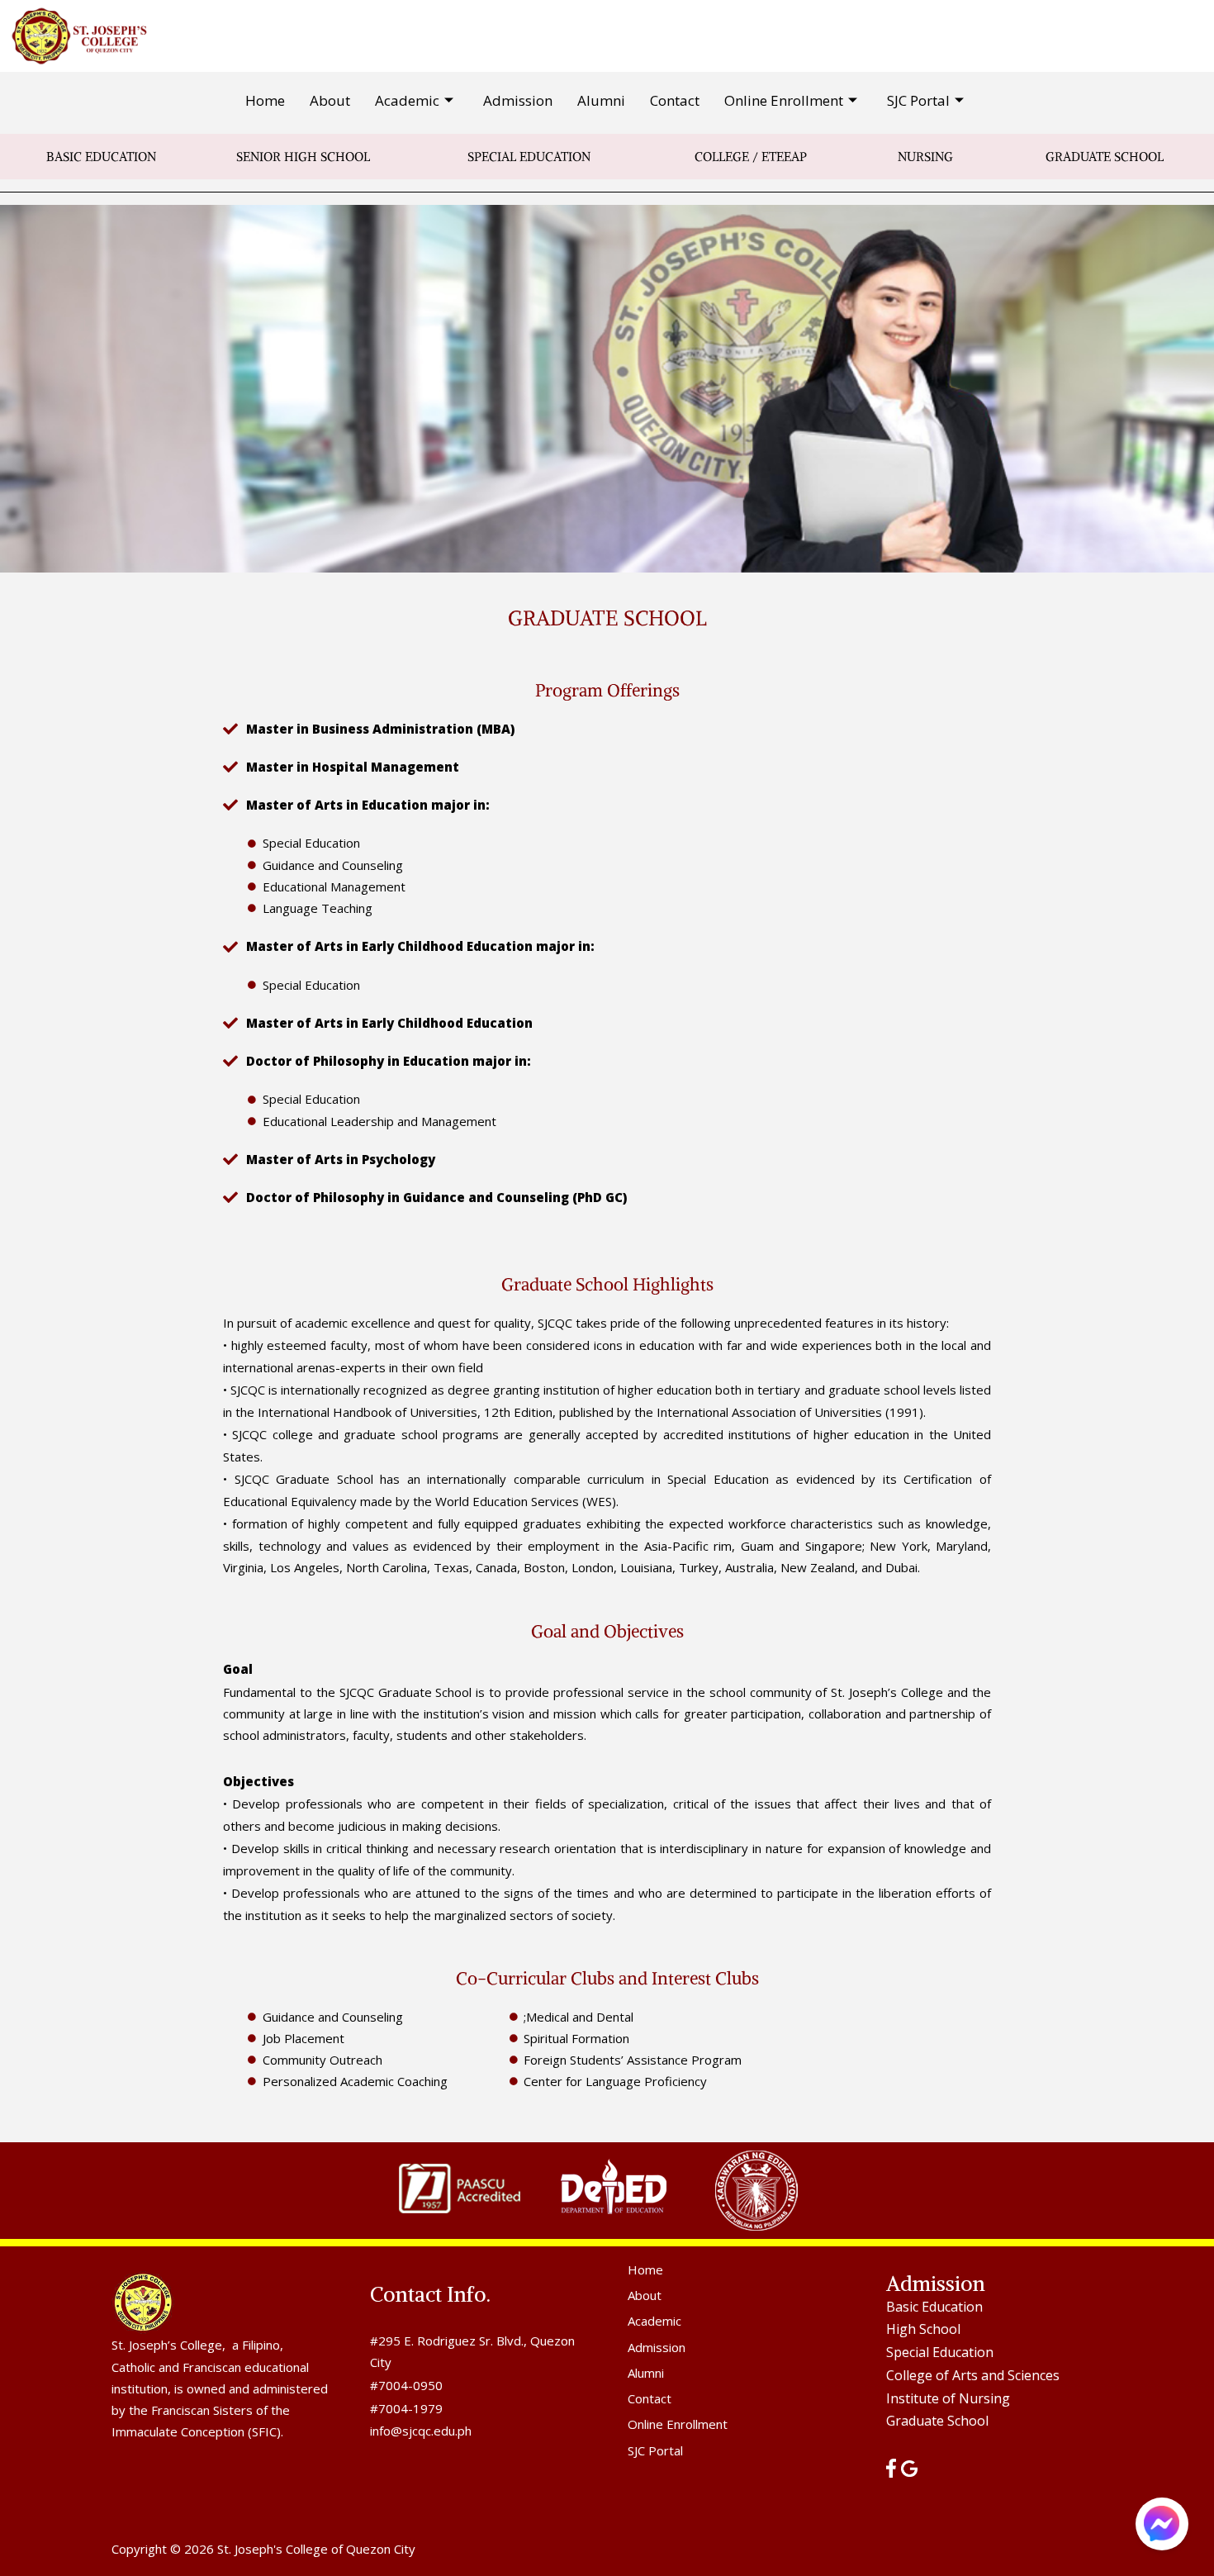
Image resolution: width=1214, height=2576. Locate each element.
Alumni (601, 100)
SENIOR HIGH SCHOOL (303, 157)
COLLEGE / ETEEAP (751, 157)
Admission (518, 100)
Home (265, 100)
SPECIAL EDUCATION (529, 157)
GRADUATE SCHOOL (1105, 157)
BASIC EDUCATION (101, 157)
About (330, 100)
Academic (407, 100)
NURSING (925, 157)
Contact (675, 100)
